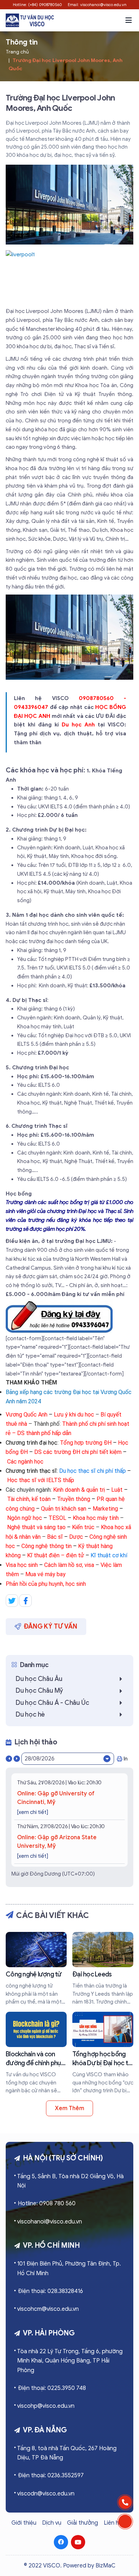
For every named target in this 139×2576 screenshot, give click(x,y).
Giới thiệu (24, 2523)
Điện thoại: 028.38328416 (50, 2291)
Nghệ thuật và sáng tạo (36, 1527)
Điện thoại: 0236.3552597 (51, 2475)
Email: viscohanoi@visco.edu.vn (97, 5)
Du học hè (30, 1714)
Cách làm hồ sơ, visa (70, 1565)
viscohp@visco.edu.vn (46, 2406)
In (126, 1759)
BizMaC (105, 2566)
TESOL (57, 1518)
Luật (117, 1490)
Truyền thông (74, 1499)
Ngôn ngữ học (25, 1518)
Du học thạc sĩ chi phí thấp (92, 1471)
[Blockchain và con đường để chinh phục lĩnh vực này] (36, 2053)
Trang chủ (17, 52)
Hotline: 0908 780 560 (47, 2204)
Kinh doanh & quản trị (79, 1490)
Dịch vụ (52, 2523)
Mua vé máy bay (45, 1574)
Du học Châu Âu (39, 1679)
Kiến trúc (84, 1527)
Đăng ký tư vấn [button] (51, 1626)
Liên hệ (113, 2523)
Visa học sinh (22, 1565)
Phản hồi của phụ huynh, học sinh (46, 1584)
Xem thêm (69, 2108)
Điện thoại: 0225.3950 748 (52, 2388)
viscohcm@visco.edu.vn (48, 2309)
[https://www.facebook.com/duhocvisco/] (61, 2542)
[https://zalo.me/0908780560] (125, 2521)
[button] (129, 20)
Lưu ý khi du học (74, 1415)
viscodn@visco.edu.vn (46, 2494)
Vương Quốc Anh (27, 1415)
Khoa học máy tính (96, 1518)
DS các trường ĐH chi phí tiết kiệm (78, 1452)
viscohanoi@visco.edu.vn (50, 2222)
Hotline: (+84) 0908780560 (37, 5)
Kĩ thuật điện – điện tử (56, 1555)
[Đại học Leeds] (103, 1969)
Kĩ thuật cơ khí (109, 1555)
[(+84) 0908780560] (125, 2502)
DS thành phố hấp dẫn (44, 1433)
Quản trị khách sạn (64, 1509)
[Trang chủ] (30, 20)
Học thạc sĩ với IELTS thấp (41, 1480)
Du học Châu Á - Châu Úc (52, 1703)
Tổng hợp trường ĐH (86, 1443)
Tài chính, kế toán (29, 1499)
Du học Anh (78, 725)
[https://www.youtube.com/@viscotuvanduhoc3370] (78, 2542)
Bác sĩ (55, 1537)
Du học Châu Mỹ (39, 1691)
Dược (76, 1537)
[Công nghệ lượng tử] (36, 1969)
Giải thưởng (83, 2523)
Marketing (105, 1509)
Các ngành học (25, 1462)
